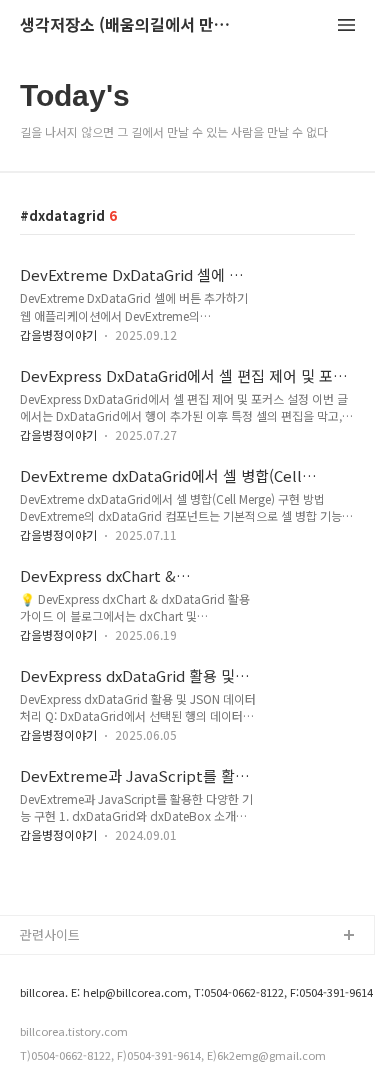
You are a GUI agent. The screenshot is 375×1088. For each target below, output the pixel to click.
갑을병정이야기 (58, 334)
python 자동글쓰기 (74, 968)
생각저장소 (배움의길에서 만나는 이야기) (130, 25)
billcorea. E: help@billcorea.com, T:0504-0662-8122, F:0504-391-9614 (179, 992)
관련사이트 (50, 934)
